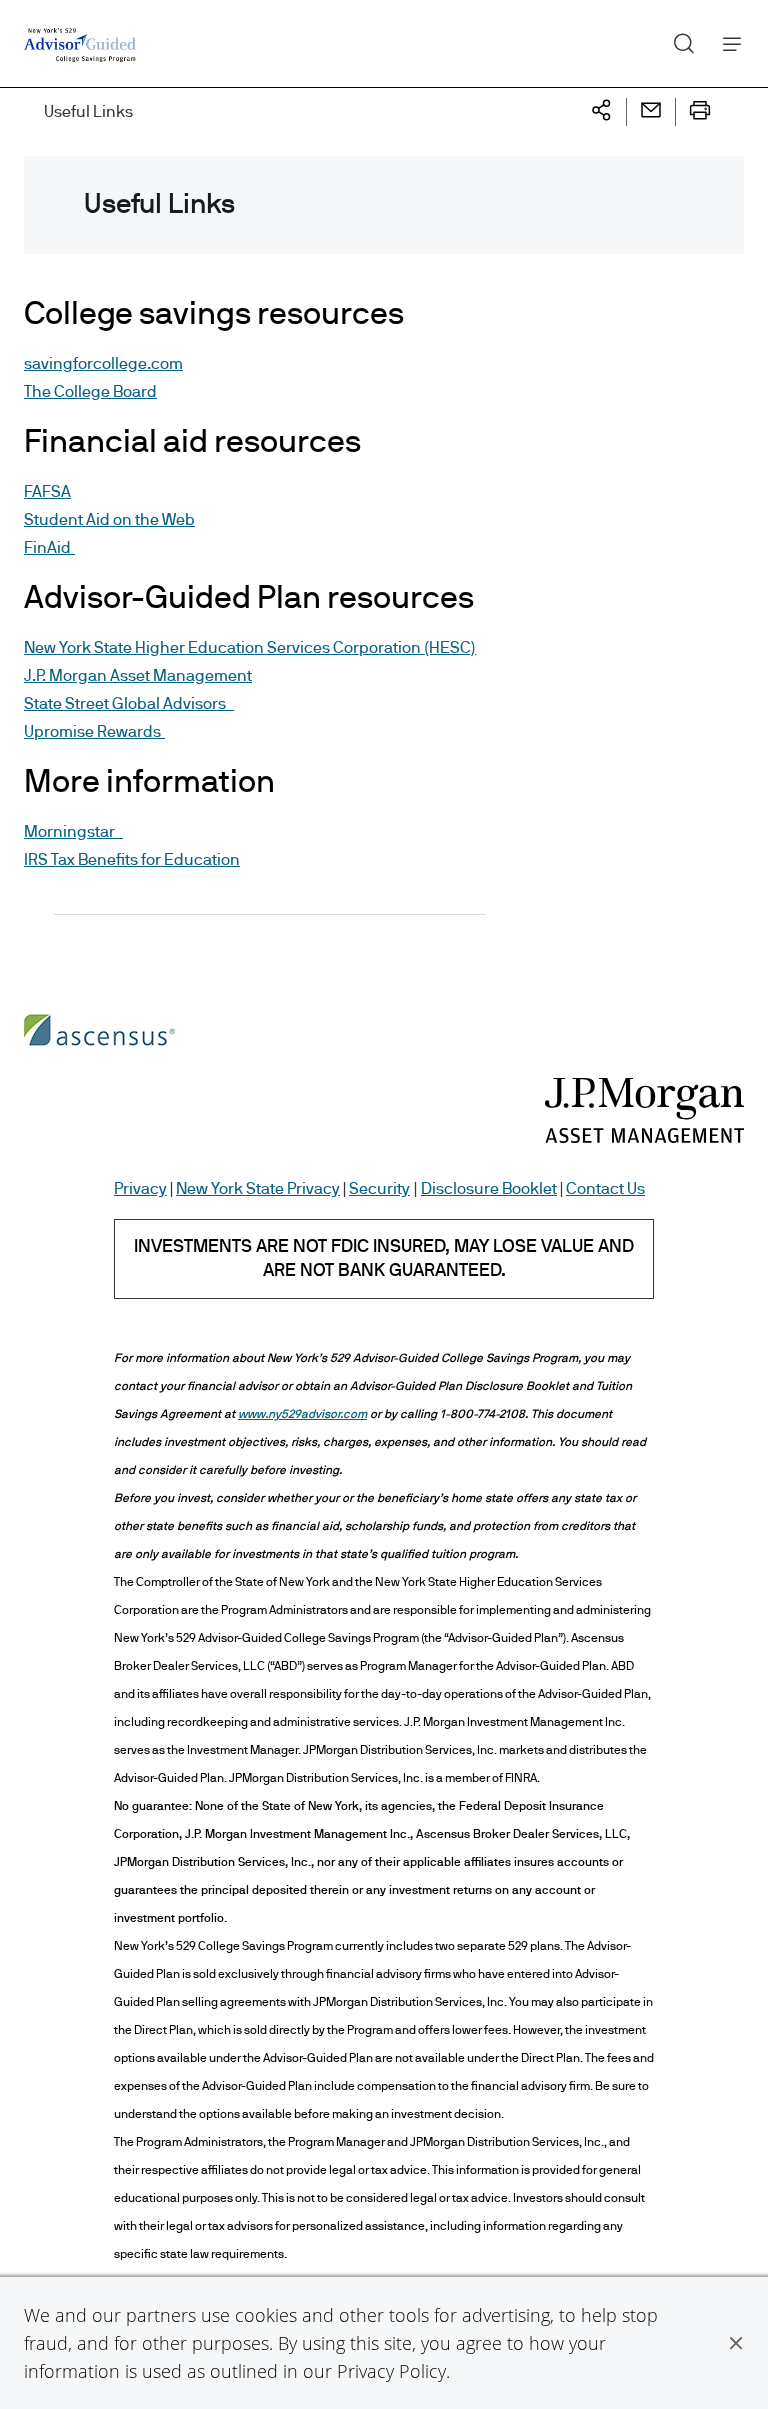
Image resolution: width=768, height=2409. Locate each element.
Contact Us (605, 1189)
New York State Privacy (258, 1189)
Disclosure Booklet (489, 1189)
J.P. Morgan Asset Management (138, 676)
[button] (736, 2343)
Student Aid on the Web (109, 520)
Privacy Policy (391, 2371)
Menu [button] (726, 43)
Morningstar (73, 832)
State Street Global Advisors (129, 704)
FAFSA (47, 492)
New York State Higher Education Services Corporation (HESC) (250, 648)
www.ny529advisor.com (302, 1414)
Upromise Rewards (94, 732)
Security (379, 1189)
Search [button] (676, 39)
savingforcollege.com (103, 364)
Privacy (140, 1189)
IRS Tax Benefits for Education (132, 860)
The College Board (90, 392)
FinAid (49, 548)
